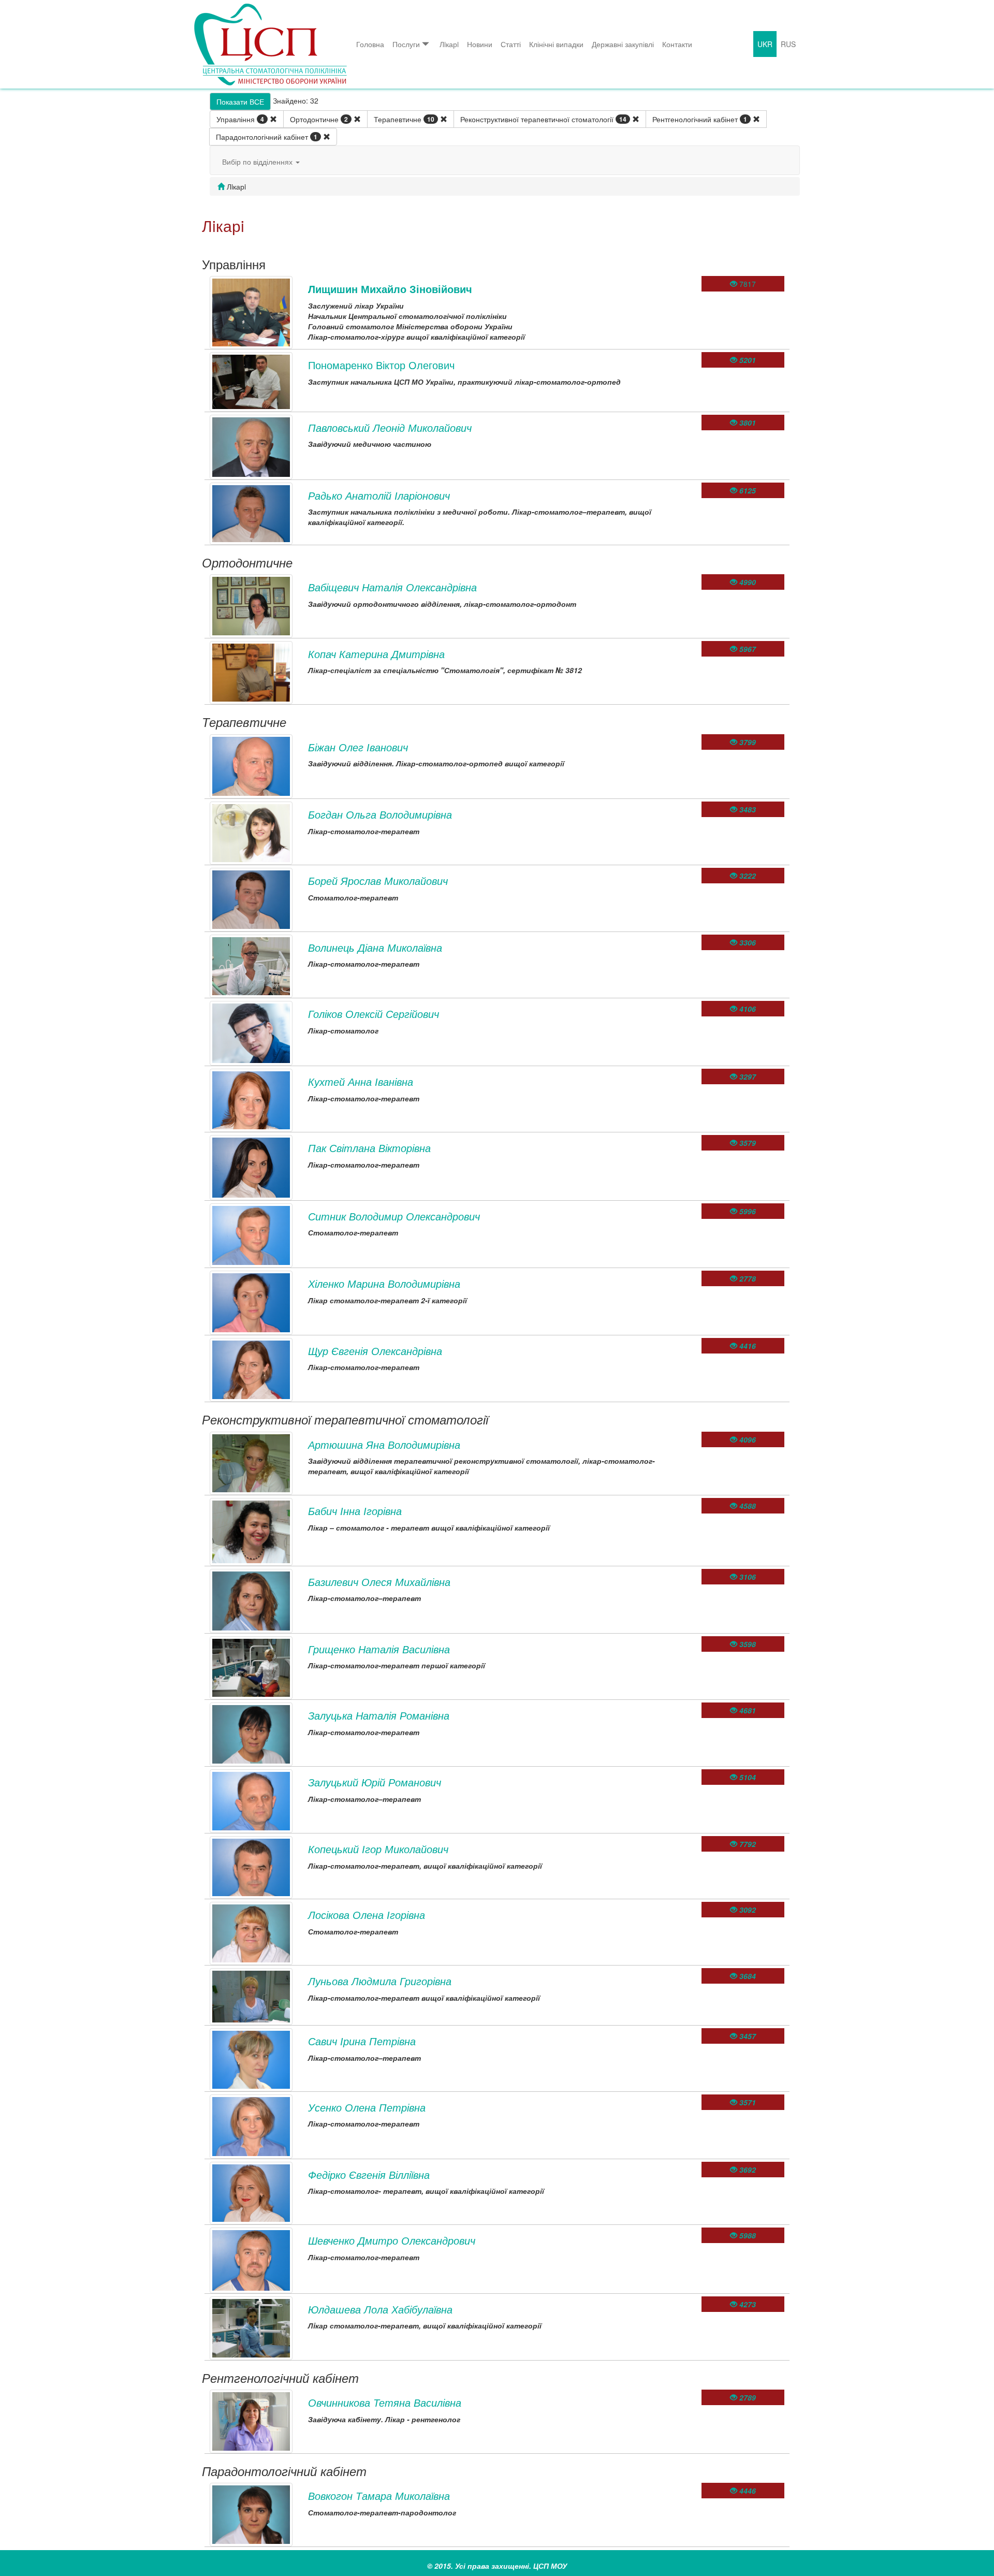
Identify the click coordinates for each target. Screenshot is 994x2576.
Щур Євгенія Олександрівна (375, 1351)
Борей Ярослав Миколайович (378, 881)
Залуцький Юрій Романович (375, 1782)
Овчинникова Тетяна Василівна (385, 2402)
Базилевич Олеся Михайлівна (379, 1582)
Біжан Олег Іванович (358, 747)
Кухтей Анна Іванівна (361, 1081)
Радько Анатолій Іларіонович (379, 495)
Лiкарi (449, 44)
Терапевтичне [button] (404, 119)
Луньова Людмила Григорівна (380, 1981)
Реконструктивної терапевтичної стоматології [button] (543, 119)
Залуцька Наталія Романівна (379, 1715)
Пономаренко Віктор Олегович (381, 365)
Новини (480, 44)
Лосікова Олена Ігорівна (367, 1915)
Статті (511, 44)
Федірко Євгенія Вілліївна (369, 2174)
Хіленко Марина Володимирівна (384, 1283)
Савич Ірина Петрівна (362, 2041)
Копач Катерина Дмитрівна (376, 654)
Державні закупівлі (623, 44)
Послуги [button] (406, 44)
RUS (788, 44)
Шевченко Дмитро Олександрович (392, 2240)
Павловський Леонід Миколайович (390, 427)
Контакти (677, 44)
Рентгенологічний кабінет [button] (700, 119)
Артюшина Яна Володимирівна (384, 1444)
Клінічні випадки (556, 44)
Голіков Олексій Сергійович (374, 1014)
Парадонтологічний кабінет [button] (267, 137)
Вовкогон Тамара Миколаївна (379, 2495)
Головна (370, 44)
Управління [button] (240, 119)
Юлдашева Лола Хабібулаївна (380, 2309)
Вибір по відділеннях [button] (258, 162)
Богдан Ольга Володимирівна (380, 814)
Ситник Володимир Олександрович (394, 1216)
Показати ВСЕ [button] (240, 101)
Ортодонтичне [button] (319, 119)
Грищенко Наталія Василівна (379, 1649)
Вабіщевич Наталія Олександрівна (392, 587)
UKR (765, 44)
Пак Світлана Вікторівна (369, 1148)
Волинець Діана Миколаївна (375, 947)
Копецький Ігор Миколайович (378, 1849)
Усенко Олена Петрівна (367, 2107)
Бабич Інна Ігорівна (355, 1511)
